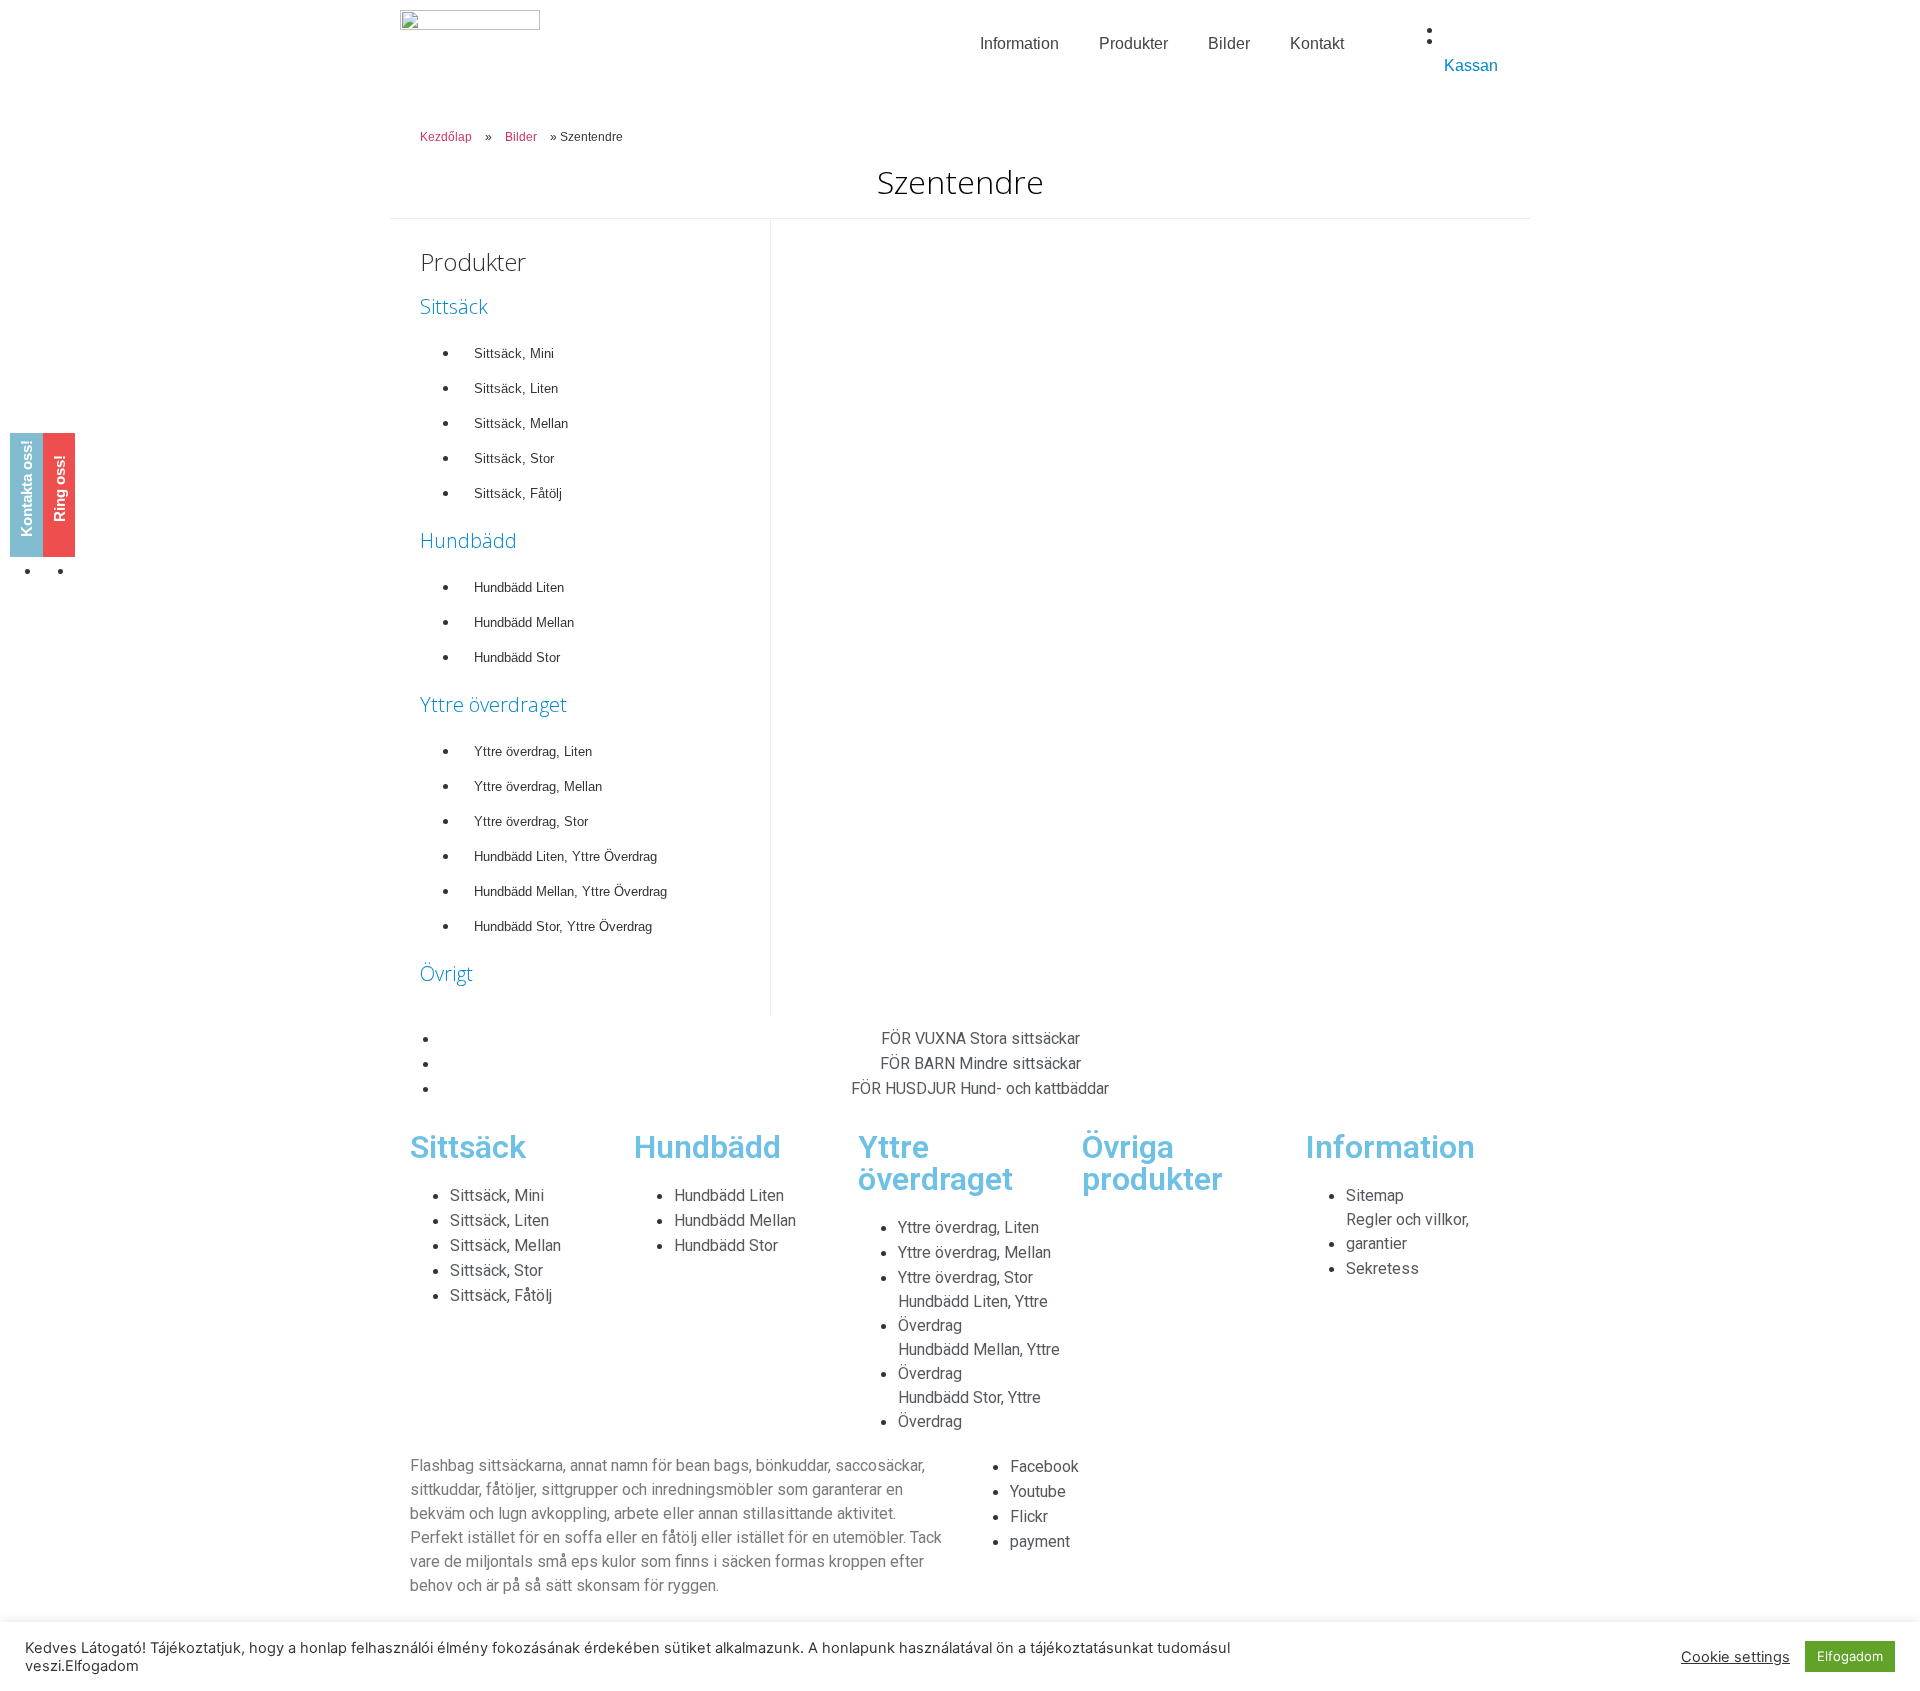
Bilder (1229, 43)
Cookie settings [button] (1735, 1657)
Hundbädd (468, 540)
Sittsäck (454, 306)
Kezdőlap (446, 137)
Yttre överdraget (493, 704)
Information (1019, 43)
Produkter (1133, 43)
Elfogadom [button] (1850, 1656)
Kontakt (1317, 43)
